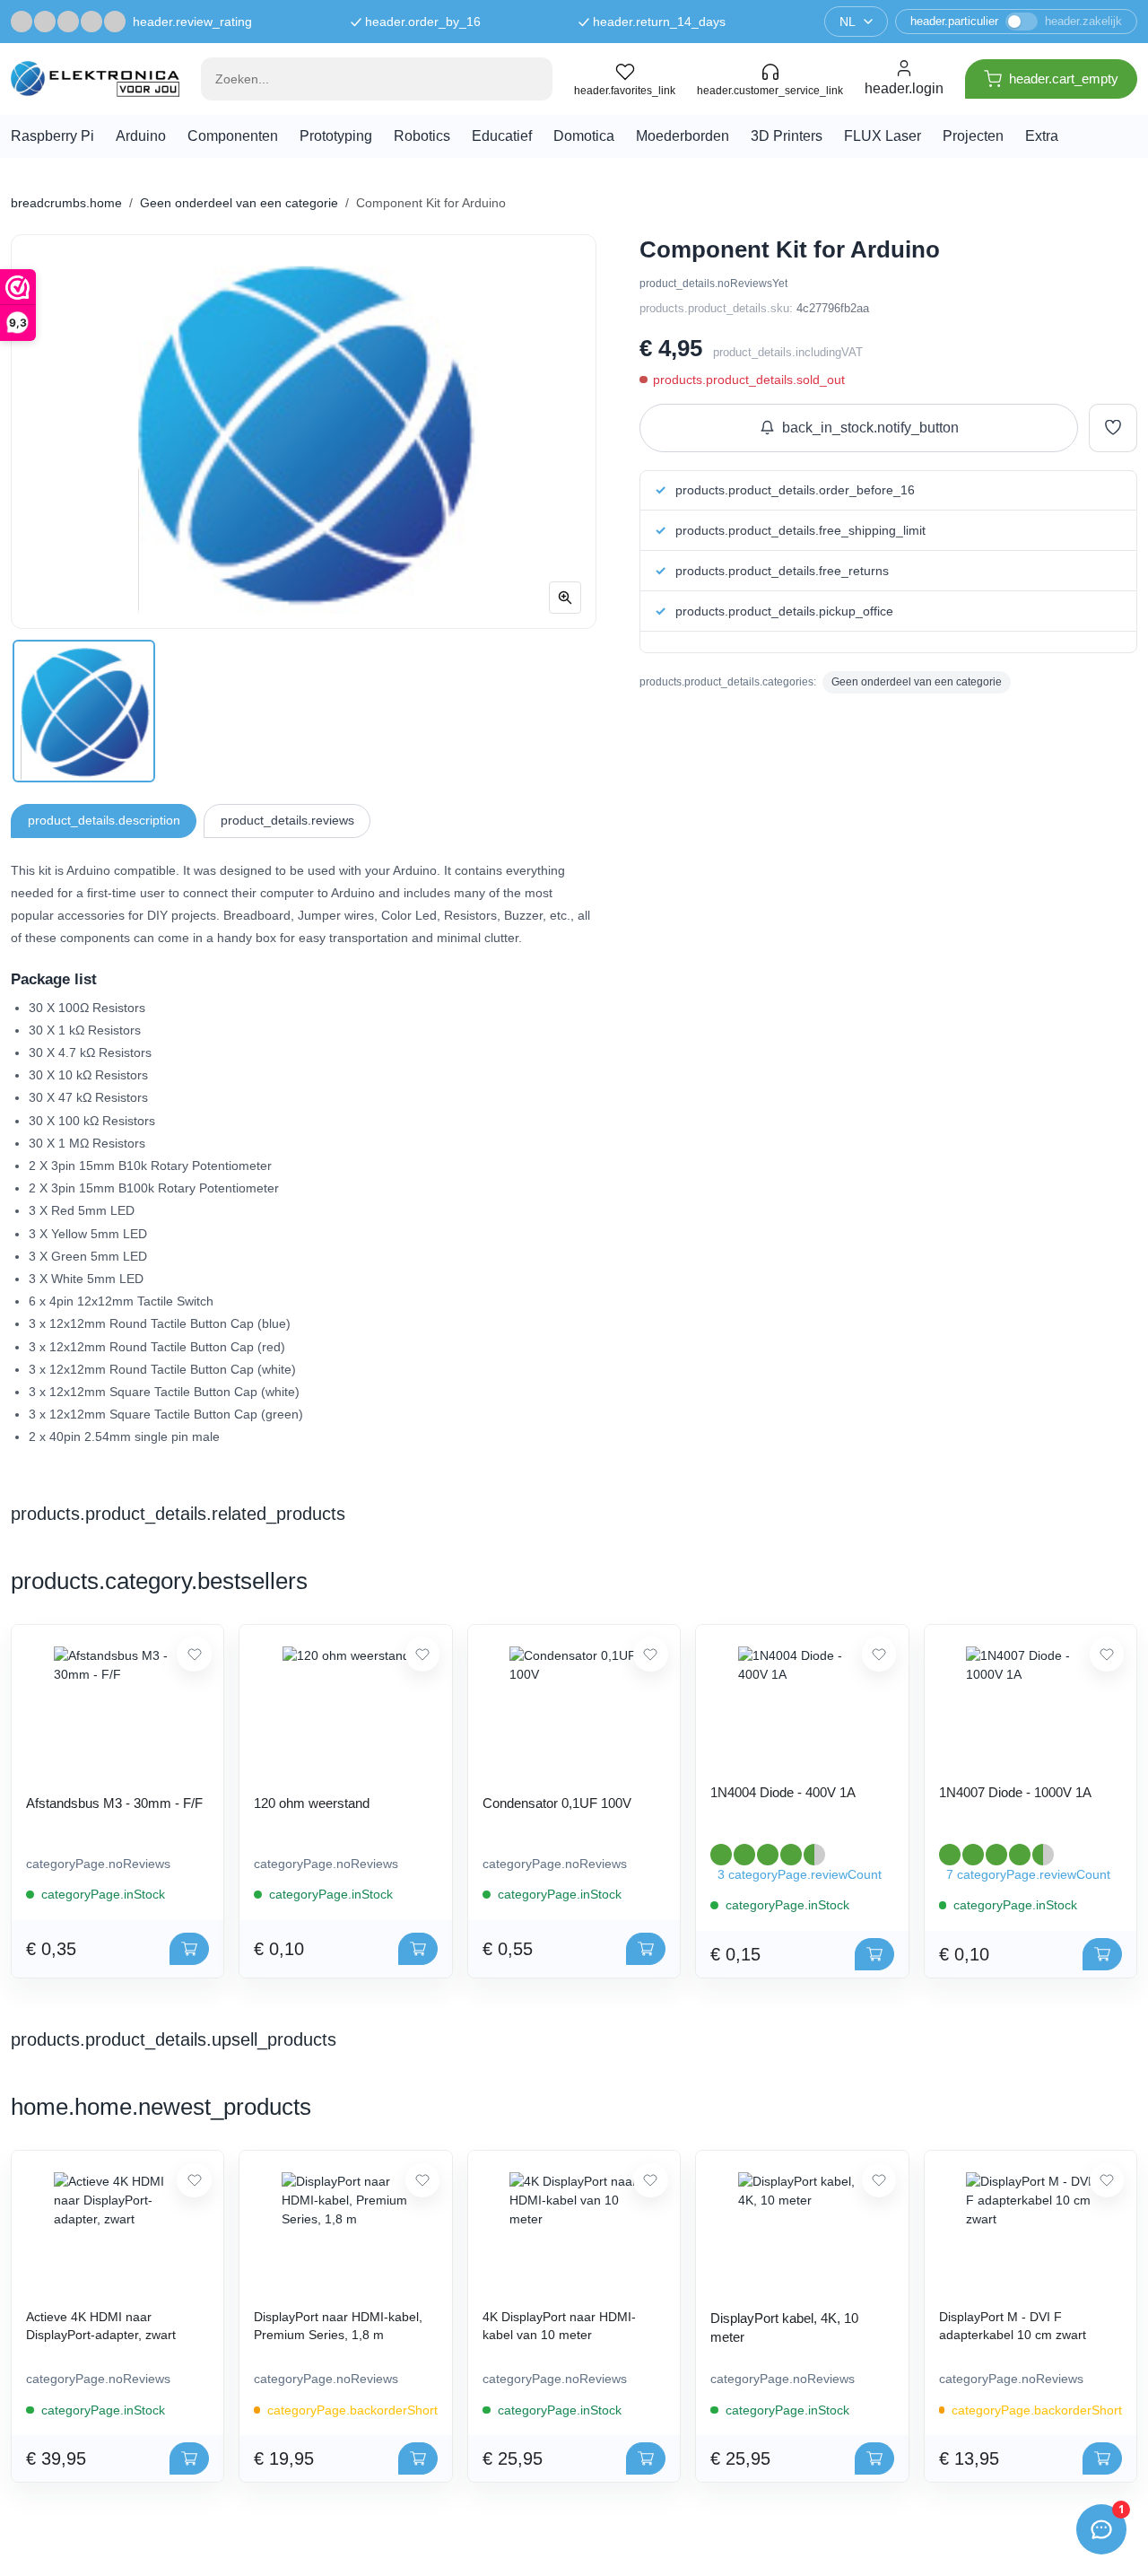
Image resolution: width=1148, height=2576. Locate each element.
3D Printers (787, 136)
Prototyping (336, 136)
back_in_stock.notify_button (870, 428)
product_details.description (104, 820)
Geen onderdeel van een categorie (239, 203)
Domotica (584, 136)
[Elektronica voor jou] (95, 79)
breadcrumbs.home (66, 203)
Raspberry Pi (52, 136)
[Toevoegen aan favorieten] (1113, 428)
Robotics (422, 136)
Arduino (141, 136)
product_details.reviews (287, 820)
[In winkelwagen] (189, 1949)
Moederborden (683, 136)
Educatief (502, 136)
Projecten (973, 136)
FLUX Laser (883, 136)
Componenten (233, 136)
